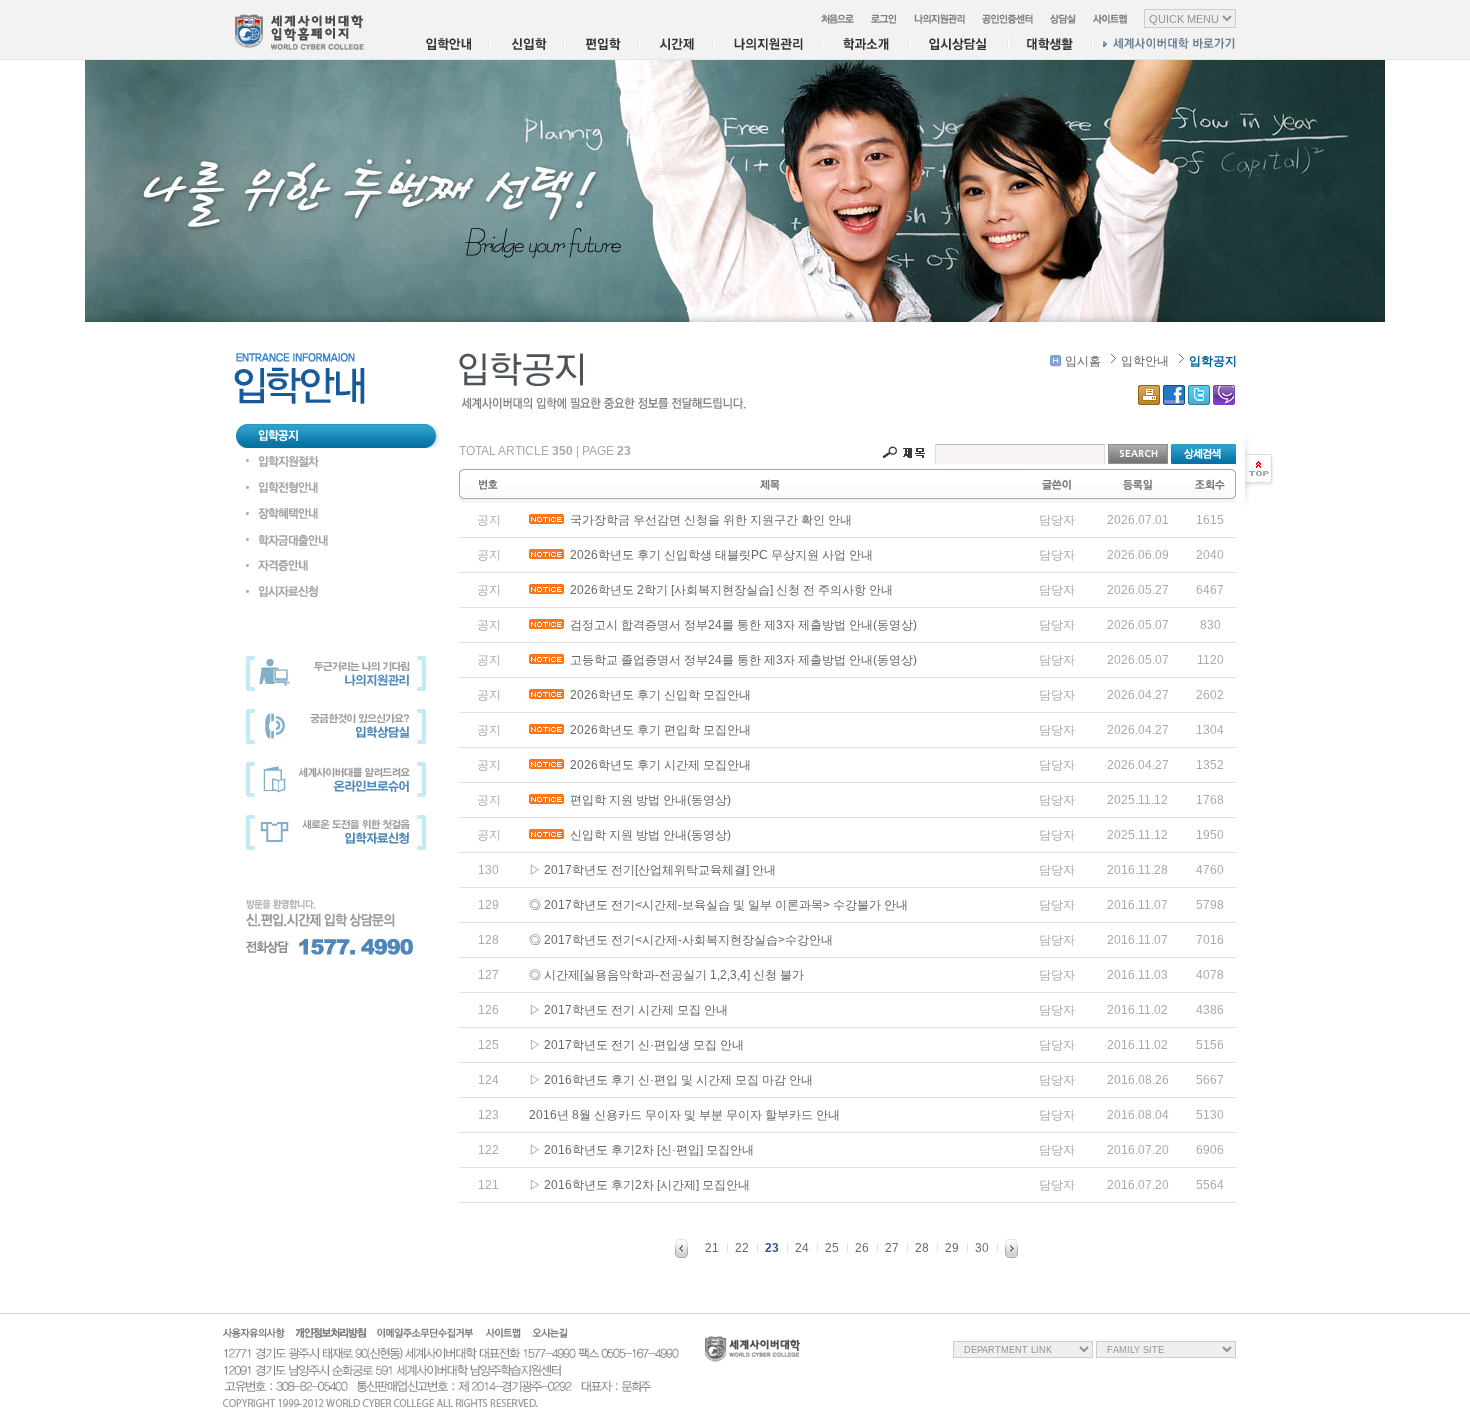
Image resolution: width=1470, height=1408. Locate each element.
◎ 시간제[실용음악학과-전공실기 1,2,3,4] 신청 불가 (666, 975)
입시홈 (1081, 361)
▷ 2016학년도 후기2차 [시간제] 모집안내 (639, 1185)
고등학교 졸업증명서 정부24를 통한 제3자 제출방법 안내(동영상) (740, 660)
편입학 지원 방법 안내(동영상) (647, 800)
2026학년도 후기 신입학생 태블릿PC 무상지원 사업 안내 (718, 555)
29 (952, 1248)
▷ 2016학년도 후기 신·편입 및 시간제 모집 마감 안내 (671, 1080)
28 (922, 1248)
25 (832, 1248)
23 (772, 1248)
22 (742, 1248)
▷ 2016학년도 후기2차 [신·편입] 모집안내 (641, 1150)
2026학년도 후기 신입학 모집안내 (657, 695)
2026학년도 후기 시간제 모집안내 (657, 765)
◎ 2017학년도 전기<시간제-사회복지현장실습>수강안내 (681, 940)
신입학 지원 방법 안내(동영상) (647, 835)
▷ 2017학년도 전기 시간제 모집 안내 (628, 1010)
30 (982, 1248)
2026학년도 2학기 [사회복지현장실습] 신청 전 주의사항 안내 (728, 590)
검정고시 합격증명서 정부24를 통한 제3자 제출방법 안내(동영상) (740, 625)
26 (862, 1248)
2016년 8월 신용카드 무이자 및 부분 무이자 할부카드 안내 (684, 1115)
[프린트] (1149, 395)
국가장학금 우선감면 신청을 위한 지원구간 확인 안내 (708, 520)
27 (892, 1248)
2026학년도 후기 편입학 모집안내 (657, 730)
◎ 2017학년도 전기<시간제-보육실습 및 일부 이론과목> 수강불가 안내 (718, 905)
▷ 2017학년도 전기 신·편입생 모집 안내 (636, 1045)
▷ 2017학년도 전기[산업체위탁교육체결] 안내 (652, 870)
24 (802, 1248)
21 (712, 1248)
